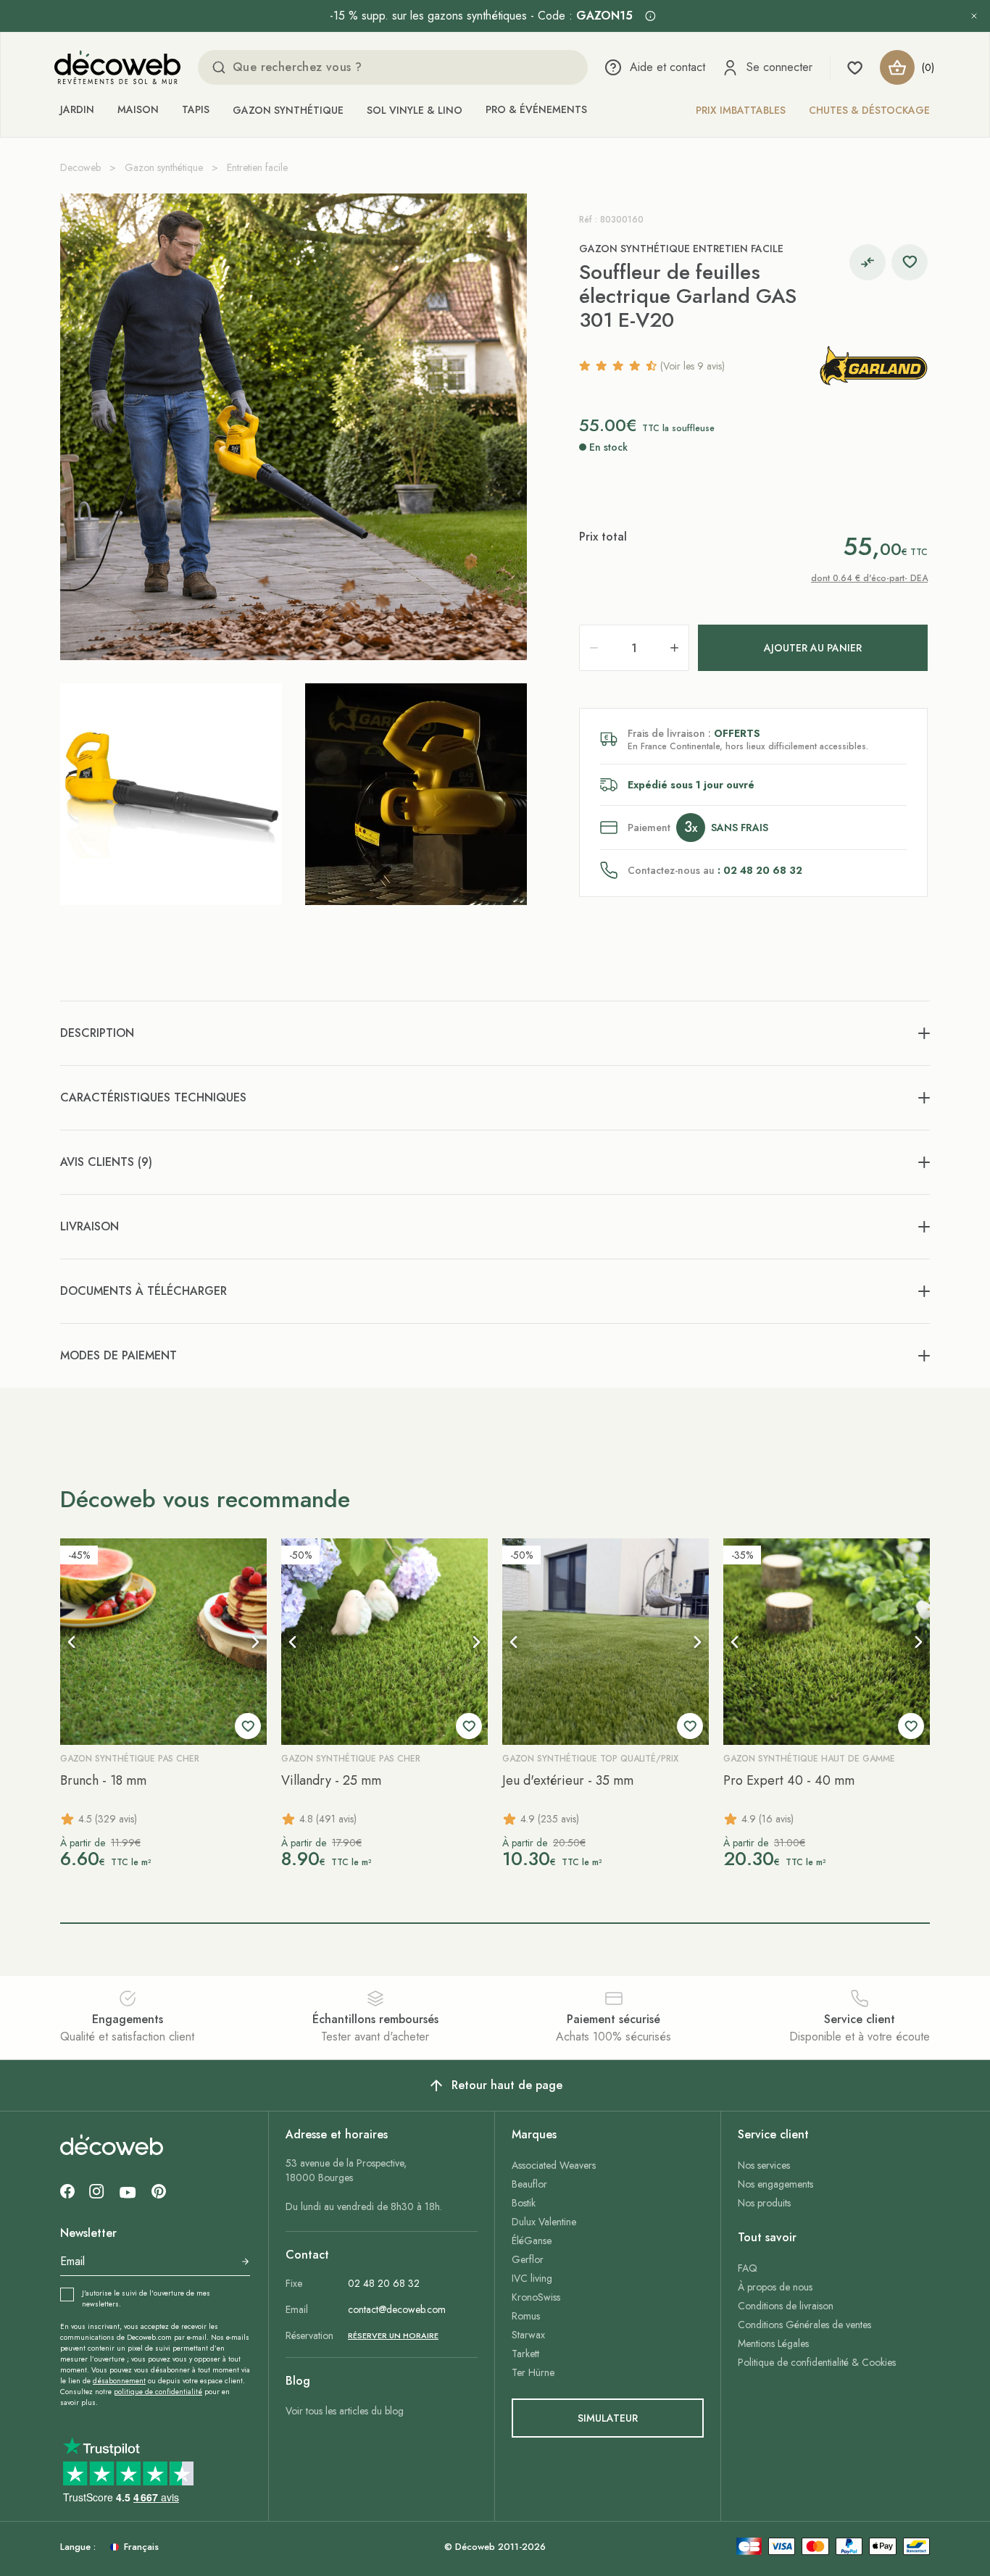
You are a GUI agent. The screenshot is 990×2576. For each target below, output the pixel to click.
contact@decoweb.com (397, 2309)
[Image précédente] (72, 1642)
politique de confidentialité (158, 2392)
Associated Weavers (554, 2165)
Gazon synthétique (288, 110)
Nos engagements (775, 2184)
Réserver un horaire (393, 2335)
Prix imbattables (741, 110)
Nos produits (764, 2203)
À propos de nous (775, 2287)
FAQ (748, 2268)
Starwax (528, 2335)
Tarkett (525, 2354)
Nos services (764, 2165)
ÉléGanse (532, 2241)
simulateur (608, 2418)
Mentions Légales (773, 2343)
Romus (526, 2316)
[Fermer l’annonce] (974, 16)
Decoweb (80, 167)
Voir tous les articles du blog (345, 2411)
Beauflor (529, 2184)
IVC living (532, 2278)
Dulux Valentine (544, 2222)
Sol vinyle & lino (415, 110)
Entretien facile (257, 167)
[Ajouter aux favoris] (910, 262)
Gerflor (528, 2259)
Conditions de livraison (786, 2306)
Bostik (524, 2203)
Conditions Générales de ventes (804, 2325)
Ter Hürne (533, 2372)
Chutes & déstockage (869, 110)
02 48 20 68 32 (384, 2283)
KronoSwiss (536, 2297)
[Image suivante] (255, 1642)
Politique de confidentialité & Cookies (817, 2362)
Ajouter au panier (813, 648)
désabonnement (119, 2381)
